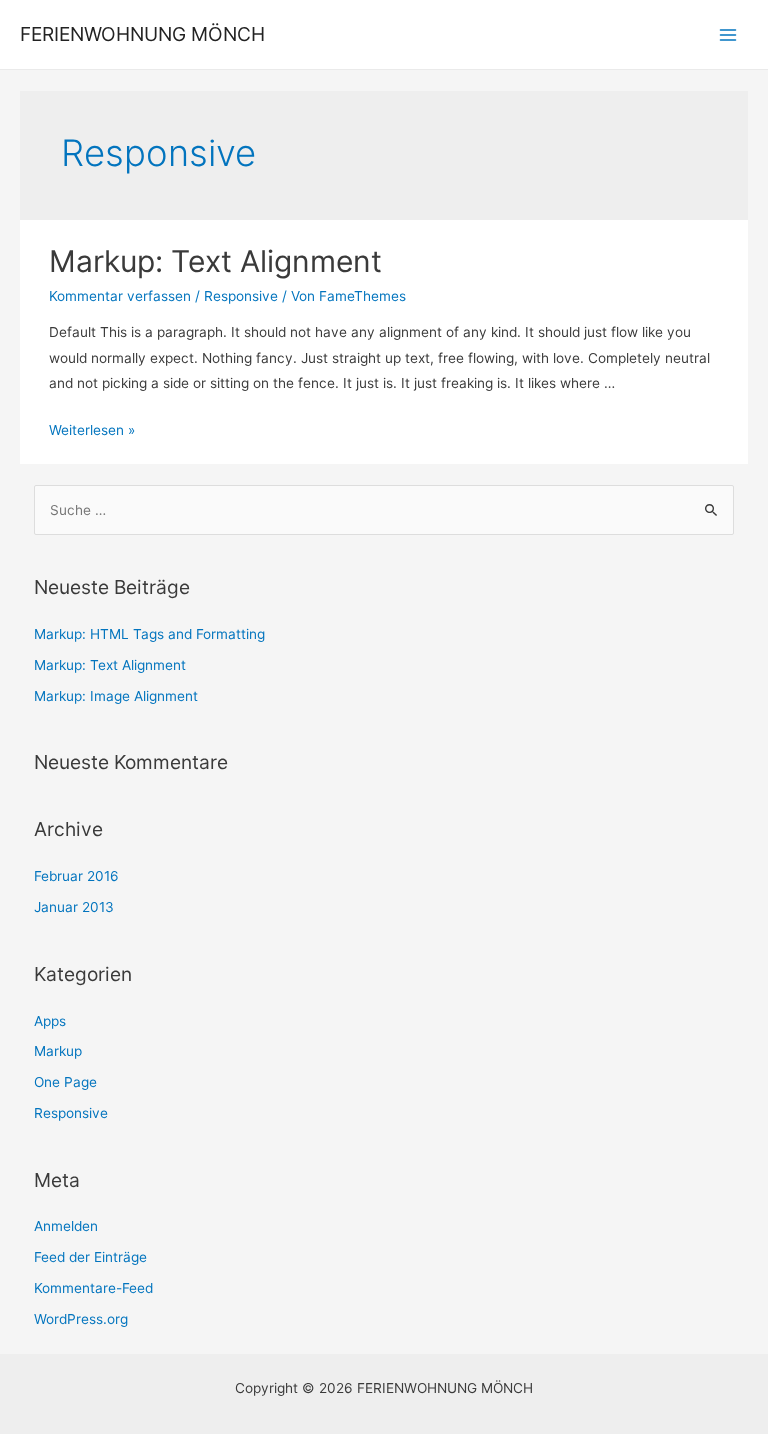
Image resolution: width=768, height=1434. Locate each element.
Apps (50, 1021)
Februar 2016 (76, 876)
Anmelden (66, 1226)
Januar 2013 (74, 907)
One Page (65, 1082)
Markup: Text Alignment (215, 261)
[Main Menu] (728, 34)
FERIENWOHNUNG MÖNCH (142, 34)
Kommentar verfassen (120, 296)
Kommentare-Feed (93, 1288)
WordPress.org (81, 1319)
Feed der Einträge (90, 1257)
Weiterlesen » (92, 430)
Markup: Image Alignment (116, 696)
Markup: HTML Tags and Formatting (149, 634)
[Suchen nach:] (384, 510)
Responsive (241, 296)
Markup (58, 1051)
